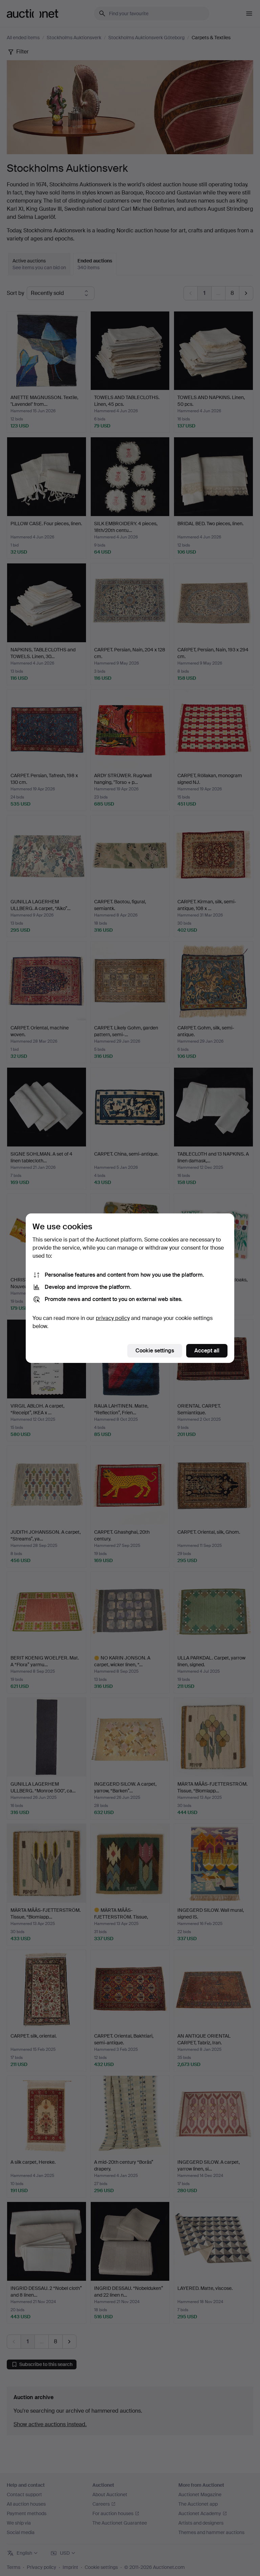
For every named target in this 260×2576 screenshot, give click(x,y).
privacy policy (113, 1318)
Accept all (207, 1351)
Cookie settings (155, 1351)
